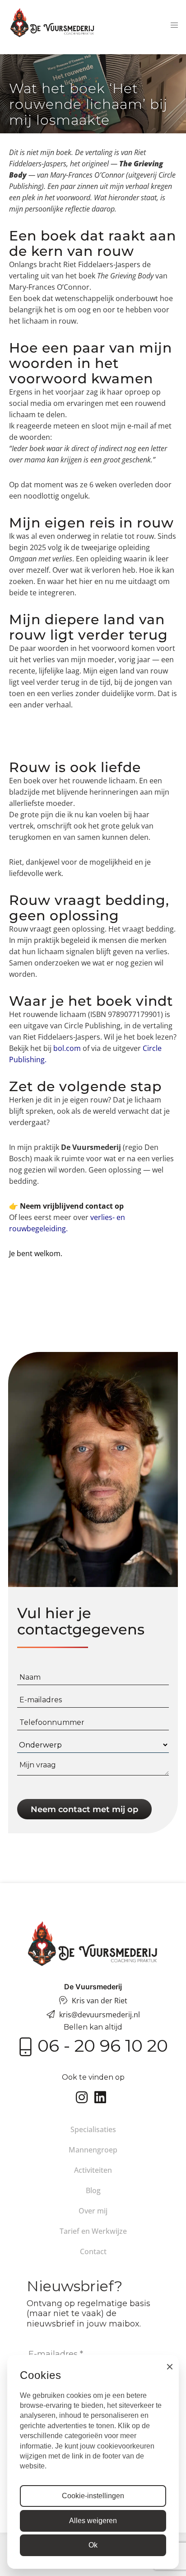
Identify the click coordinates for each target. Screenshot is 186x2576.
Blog (93, 2190)
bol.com (67, 1048)
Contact (93, 2251)
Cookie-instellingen (93, 2496)
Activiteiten (93, 2170)
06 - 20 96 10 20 (103, 2046)
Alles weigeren (93, 2521)
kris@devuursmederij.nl (100, 2015)
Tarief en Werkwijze (93, 2231)
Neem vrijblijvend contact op (72, 1206)
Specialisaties (93, 2129)
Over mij (93, 2211)
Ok (93, 2545)
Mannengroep (93, 2150)
